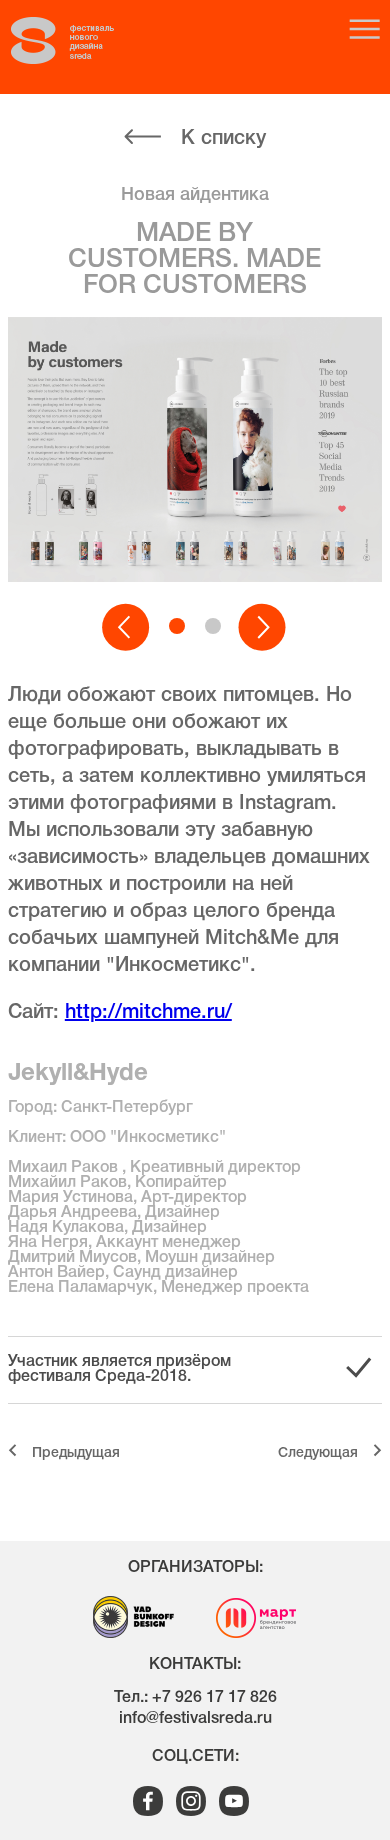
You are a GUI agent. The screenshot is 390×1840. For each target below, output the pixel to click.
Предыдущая (76, 1453)
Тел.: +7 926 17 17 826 (195, 1698)
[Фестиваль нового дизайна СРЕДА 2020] (81, 41)
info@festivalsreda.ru (195, 1719)
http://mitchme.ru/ (148, 1013)
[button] (127, 628)
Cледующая (318, 1453)
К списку (223, 139)
